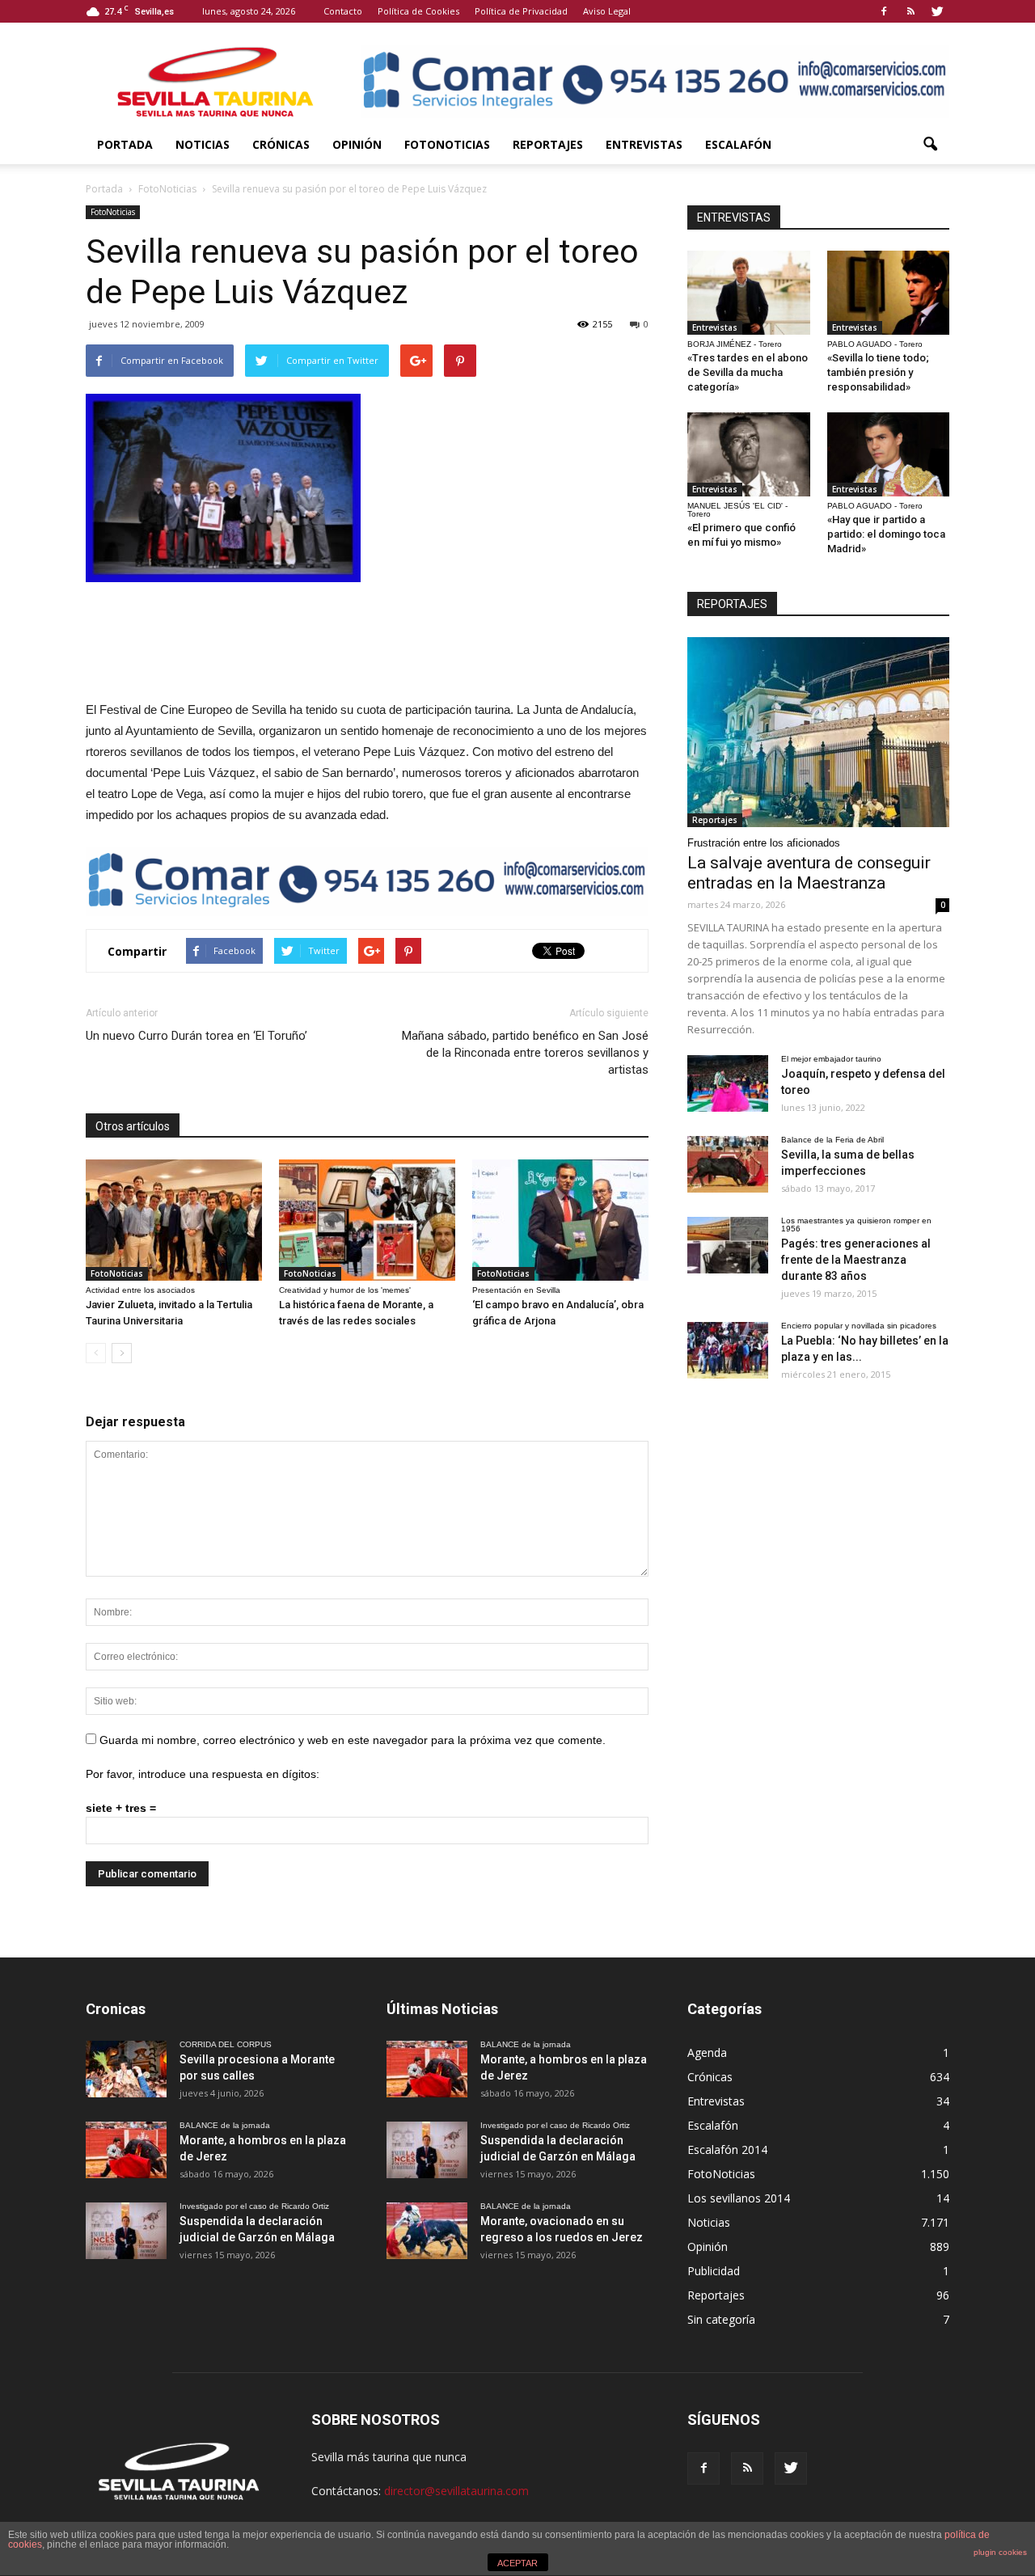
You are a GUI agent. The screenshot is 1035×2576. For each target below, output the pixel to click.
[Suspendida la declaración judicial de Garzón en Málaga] (126, 2231)
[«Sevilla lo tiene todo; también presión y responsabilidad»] (889, 293)
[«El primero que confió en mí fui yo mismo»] (749, 454)
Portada (125, 144)
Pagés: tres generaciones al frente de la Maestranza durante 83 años (856, 1260)
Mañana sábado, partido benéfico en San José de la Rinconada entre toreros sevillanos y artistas (525, 1053)
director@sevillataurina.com (456, 2491)
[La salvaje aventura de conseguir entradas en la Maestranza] (818, 732)
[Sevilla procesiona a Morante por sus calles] (126, 2069)
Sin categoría (721, 2319)
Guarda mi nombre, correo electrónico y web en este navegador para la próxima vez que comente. (353, 1740)
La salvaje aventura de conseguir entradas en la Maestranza (809, 873)
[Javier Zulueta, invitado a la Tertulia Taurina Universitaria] (174, 1220)
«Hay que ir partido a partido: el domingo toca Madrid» (886, 534)
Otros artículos (133, 1126)
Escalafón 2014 (727, 2149)
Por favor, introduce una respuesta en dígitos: (203, 1774)
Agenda (707, 2052)
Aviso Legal (607, 11)
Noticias (203, 144)
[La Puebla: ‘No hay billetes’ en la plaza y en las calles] (728, 1350)
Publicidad (714, 2271)
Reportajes (548, 144)
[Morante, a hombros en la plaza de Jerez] (126, 2150)
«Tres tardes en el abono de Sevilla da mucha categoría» (748, 372)
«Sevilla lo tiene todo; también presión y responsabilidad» (878, 372)
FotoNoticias (447, 144)
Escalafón (738, 144)
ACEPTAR (517, 2563)
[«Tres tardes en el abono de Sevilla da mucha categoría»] (749, 293)
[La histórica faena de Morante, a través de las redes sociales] (367, 1220)
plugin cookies (1000, 2552)
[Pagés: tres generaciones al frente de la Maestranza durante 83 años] (728, 1245)
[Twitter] (937, 11)
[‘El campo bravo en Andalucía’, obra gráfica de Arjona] (560, 1220)
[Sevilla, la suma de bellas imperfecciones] (728, 1164)
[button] (930, 145)
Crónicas (281, 144)
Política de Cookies (418, 11)
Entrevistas (644, 144)
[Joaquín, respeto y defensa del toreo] (728, 1083)
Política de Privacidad (521, 11)
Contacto (343, 11)
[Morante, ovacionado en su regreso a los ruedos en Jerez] (427, 2231)
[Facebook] (884, 11)
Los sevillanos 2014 (739, 2198)
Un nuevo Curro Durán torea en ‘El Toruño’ (196, 1036)
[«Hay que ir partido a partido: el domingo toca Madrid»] (889, 454)
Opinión (357, 144)
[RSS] (910, 11)
